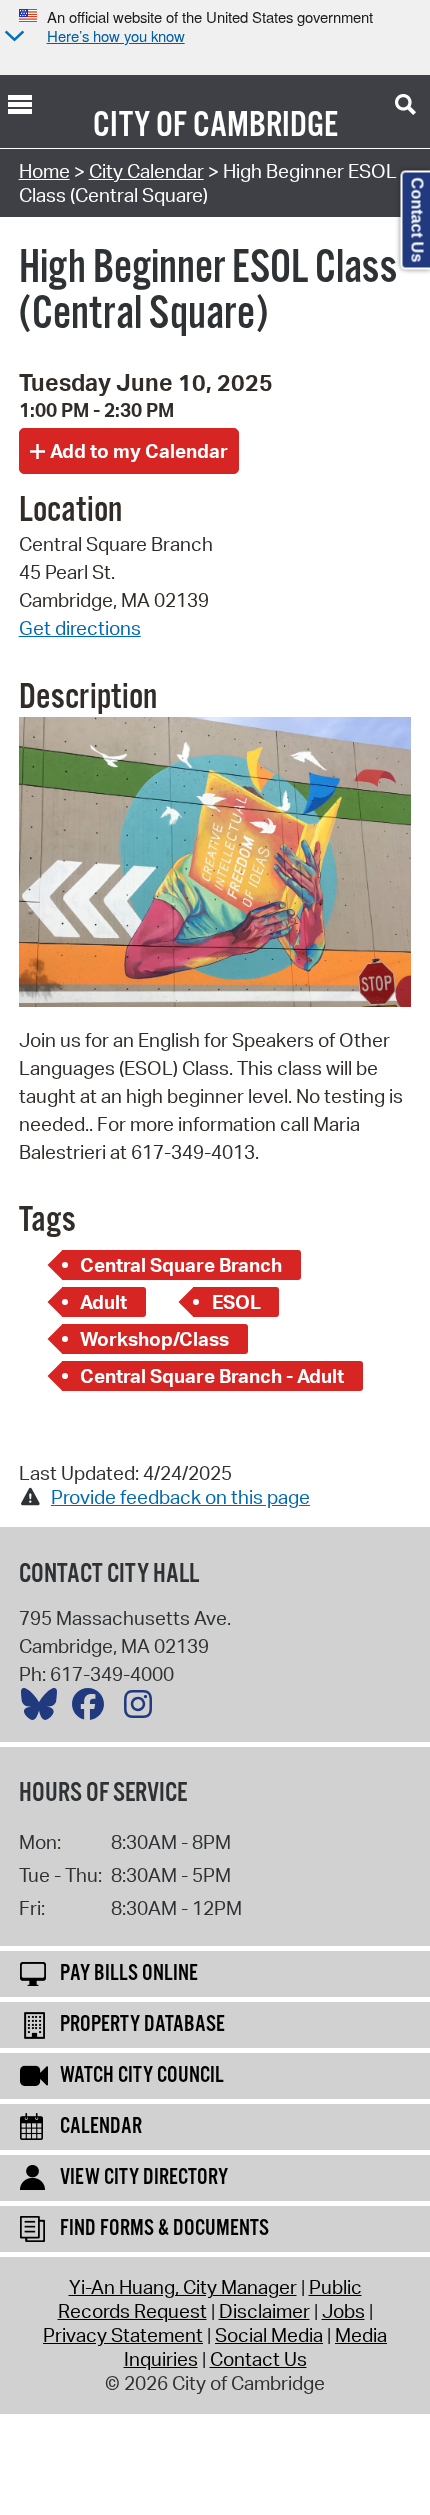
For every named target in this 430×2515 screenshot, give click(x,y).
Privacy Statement (123, 2335)
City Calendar (146, 171)
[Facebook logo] (93, 1709)
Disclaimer (264, 2311)
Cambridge (265, 126)
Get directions (80, 628)
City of (140, 126)
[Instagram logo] (143, 1709)
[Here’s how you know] (12, 37)
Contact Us (258, 2359)
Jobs (343, 2311)
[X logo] (44, 1709)
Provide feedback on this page (180, 1497)
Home (44, 171)
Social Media (269, 2335)
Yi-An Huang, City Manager (183, 2287)
